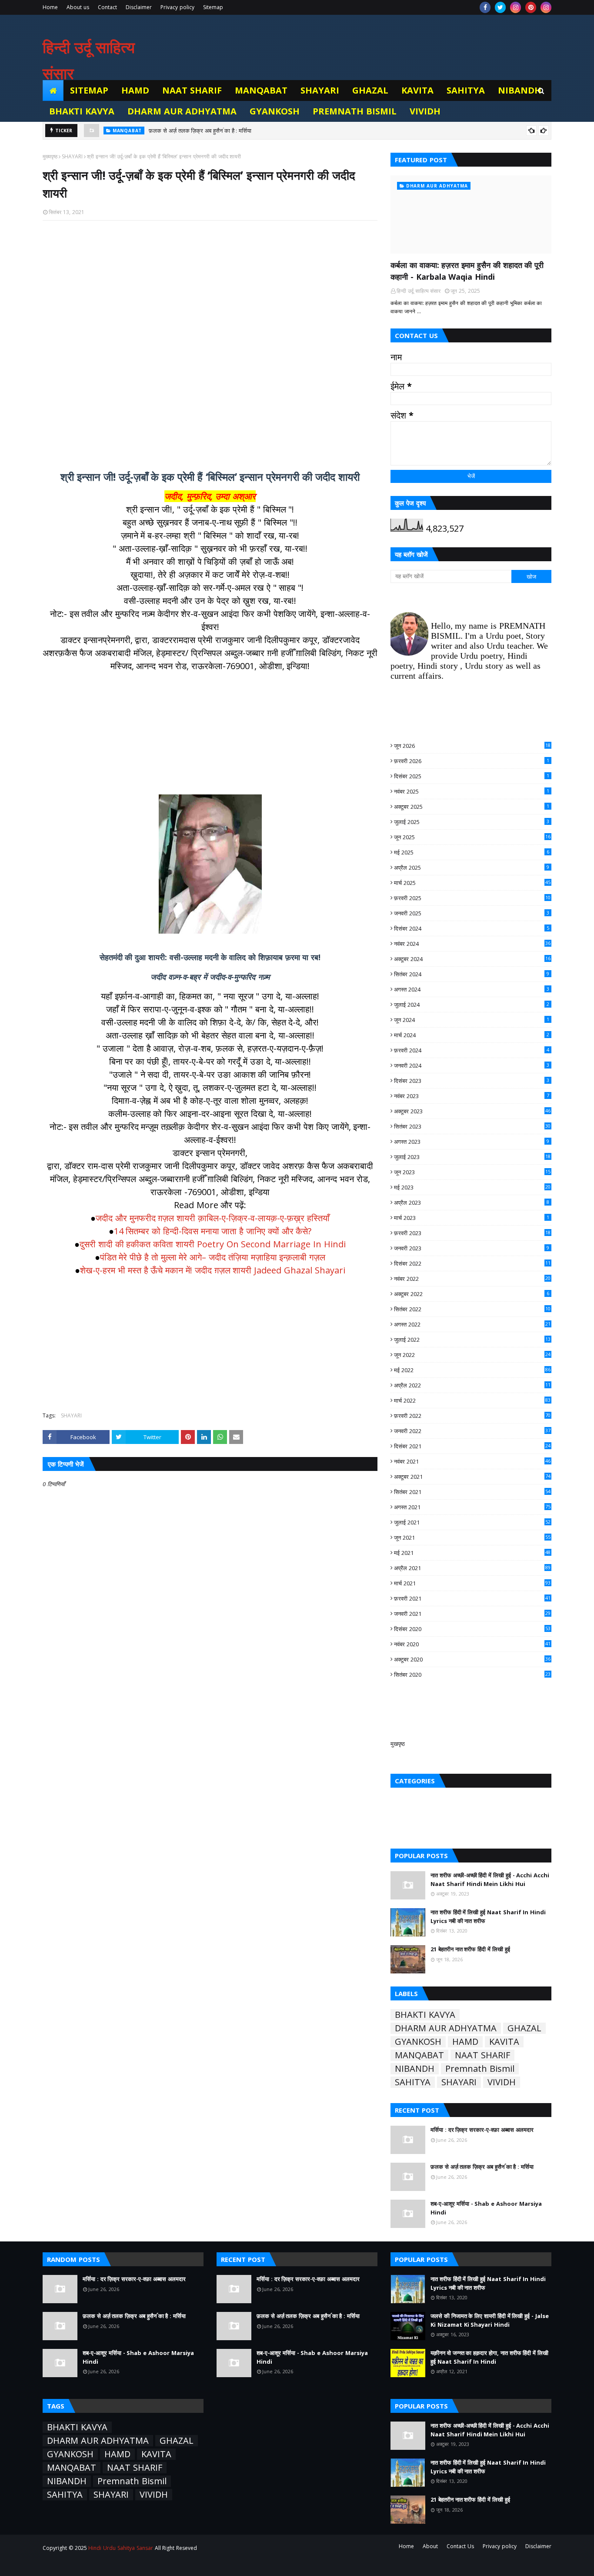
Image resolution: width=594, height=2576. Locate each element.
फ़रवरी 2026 (472, 761)
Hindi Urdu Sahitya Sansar (120, 2548)
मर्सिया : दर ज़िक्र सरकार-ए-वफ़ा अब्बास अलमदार (482, 2130)
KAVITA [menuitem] (417, 90)
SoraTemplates (91, 2564)
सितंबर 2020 (472, 1675)
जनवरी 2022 (472, 1431)
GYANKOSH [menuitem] (275, 111)
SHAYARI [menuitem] (320, 90)
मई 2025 (472, 852)
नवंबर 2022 (472, 1279)
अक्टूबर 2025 (472, 807)
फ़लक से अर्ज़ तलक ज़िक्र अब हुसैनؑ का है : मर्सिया (200, 128)
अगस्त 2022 (472, 1324)
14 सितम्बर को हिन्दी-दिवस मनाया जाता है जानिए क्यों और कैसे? (213, 1231)
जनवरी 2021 (472, 1614)
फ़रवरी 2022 (472, 1416)
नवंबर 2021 (472, 1461)
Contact (107, 7)
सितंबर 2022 (472, 1309)
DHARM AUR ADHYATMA (446, 2028)
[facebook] (485, 7)
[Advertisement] (210, 340)
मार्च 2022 (472, 1400)
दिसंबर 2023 (472, 1081)
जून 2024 (472, 1020)
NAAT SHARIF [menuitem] (192, 90)
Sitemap (213, 7)
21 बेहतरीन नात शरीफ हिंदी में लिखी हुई (470, 1949)
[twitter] (500, 7)
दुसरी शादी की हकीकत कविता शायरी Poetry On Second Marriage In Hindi (213, 1244)
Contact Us (460, 2546)
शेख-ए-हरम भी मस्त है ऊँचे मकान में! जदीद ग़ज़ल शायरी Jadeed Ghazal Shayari (213, 1270)
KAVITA (504, 2042)
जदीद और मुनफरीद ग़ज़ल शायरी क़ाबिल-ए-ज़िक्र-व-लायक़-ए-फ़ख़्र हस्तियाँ (213, 1218)
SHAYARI (72, 156)
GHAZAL (524, 2028)
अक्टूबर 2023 (472, 1111)
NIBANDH (415, 2069)
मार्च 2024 (472, 1035)
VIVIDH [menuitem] (425, 111)
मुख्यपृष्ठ (50, 156)
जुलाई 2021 (472, 1522)
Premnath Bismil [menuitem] (355, 111)
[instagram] (516, 7)
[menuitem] (53, 90)
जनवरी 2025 (472, 913)
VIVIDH (502, 2082)
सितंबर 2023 (472, 1126)
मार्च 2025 (472, 883)
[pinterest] (531, 7)
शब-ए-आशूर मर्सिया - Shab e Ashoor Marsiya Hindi (486, 2208)
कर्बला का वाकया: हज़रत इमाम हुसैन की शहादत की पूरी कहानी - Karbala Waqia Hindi (467, 271)
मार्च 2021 (472, 1583)
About (430, 2546)
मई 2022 (472, 1370)
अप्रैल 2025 (472, 868)
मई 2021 (472, 1553)
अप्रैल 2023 (472, 1203)
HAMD (465, 2042)
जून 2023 (472, 1172)
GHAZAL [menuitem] (370, 90)
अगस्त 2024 (472, 989)
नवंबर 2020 (472, 1644)
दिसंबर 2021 (472, 1446)
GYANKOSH (418, 2042)
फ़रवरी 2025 (472, 898)
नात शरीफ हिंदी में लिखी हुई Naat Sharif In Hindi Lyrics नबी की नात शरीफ (488, 1916)
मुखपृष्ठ (398, 1744)
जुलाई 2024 (472, 1005)
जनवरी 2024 (472, 1065)
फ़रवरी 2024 (472, 1050)
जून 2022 (472, 1355)
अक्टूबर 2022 (472, 1294)
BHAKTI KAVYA (425, 2015)
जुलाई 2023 (472, 1157)
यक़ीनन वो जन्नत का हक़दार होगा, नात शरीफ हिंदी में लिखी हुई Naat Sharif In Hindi (489, 2357)
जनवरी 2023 (472, 1248)
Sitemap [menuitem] (89, 90)
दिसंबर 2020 (472, 1629)
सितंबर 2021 (472, 1492)
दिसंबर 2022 (472, 1263)
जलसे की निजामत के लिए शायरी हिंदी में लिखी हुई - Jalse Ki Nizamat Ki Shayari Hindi (490, 2320)
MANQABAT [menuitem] (261, 90)
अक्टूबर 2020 (472, 1659)
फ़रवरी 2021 (472, 1598)
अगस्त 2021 (472, 1507)
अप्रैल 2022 (472, 1385)
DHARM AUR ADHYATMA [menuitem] (182, 111)
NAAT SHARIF (482, 2055)
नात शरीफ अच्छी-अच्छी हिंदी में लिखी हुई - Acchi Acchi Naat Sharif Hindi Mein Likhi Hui (490, 1879)
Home (50, 7)
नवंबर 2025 (472, 791)
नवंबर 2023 (472, 1096)
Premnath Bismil (480, 2069)
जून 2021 (472, 1538)
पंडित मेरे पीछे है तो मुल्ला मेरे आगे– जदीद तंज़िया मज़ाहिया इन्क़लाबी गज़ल (213, 1257)
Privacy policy (177, 7)
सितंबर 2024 (472, 974)
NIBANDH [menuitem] (520, 90)
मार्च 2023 (472, 1218)
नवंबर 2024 (472, 944)
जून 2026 (472, 746)
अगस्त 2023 (472, 1142)
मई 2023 (472, 1187)
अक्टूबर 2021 (472, 1477)
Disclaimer (139, 7)
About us (78, 7)
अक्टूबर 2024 (472, 959)
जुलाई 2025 (472, 822)
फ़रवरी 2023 (472, 1233)
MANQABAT (419, 2055)
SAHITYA (413, 2082)
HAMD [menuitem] (135, 90)
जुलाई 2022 (472, 1340)
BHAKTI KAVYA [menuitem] (82, 111)
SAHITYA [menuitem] (466, 90)
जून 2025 (472, 837)
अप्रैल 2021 (472, 1568)
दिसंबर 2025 (472, 776)
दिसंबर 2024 (472, 928)
